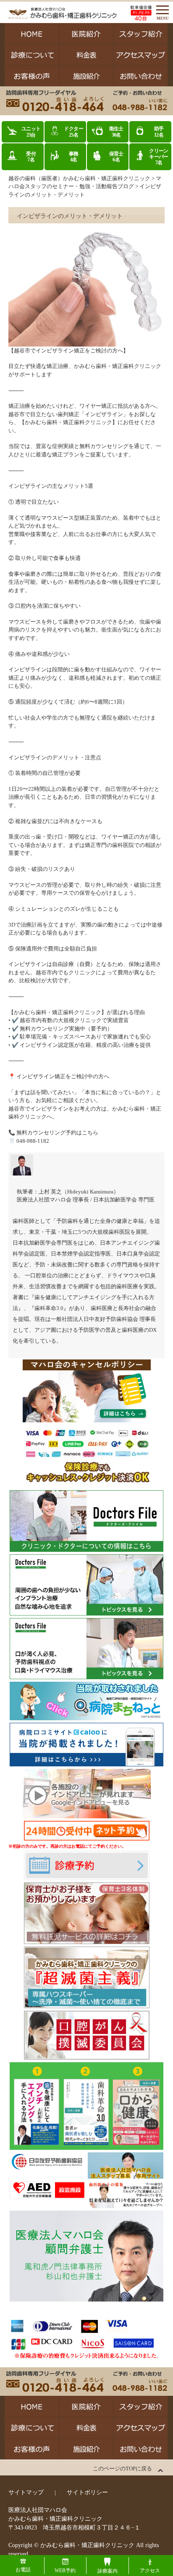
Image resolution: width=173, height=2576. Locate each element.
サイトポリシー (87, 2492)
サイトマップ (26, 2492)
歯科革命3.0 (49, 1308)
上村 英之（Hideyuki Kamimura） (79, 1192)
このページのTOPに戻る (122, 2469)
